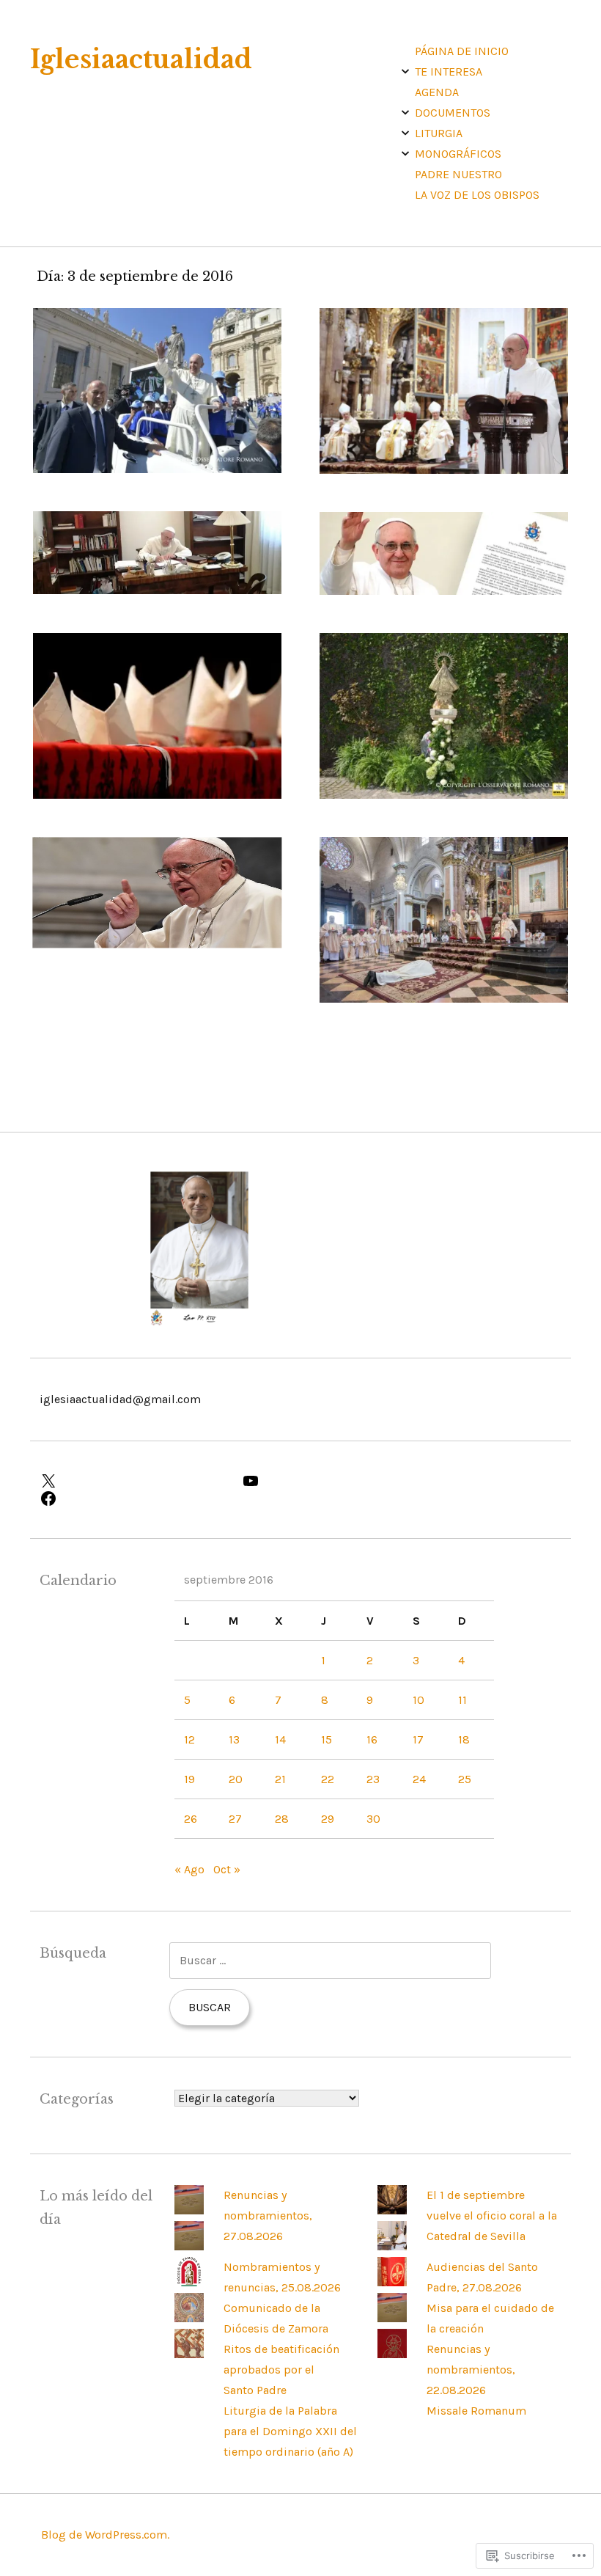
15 (327, 1739)
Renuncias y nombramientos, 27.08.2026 (268, 2215)
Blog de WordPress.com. (105, 2535)
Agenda (437, 92)
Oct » (227, 1869)
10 (419, 1700)
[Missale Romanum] (392, 2354)
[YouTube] (334, 1481)
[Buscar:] (330, 1960)
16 (372, 1739)
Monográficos (458, 154)
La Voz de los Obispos (477, 195)
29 (328, 1819)
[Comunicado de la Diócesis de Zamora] (189, 2282)
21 (280, 1779)
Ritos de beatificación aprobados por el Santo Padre (281, 2370)
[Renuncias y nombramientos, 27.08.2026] (189, 2210)
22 (328, 1779)
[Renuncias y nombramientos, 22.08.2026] (392, 2318)
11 (462, 1700)
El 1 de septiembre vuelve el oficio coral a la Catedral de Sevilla (492, 2215)
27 (235, 1819)
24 (419, 1779)
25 (465, 1779)
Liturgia (439, 133)
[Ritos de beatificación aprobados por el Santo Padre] (189, 2318)
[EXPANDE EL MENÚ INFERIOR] (405, 71)
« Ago (189, 1869)
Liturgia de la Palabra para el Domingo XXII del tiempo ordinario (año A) (290, 2431)
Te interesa (449, 72)
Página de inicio (462, 51)
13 (234, 1739)
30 (373, 1819)
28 (282, 1819)
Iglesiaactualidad (141, 59)
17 (418, 1739)
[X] (132, 1481)
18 (464, 1739)
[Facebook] (132, 1499)
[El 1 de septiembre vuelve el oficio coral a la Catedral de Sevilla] (392, 2210)
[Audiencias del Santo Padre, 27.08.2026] (392, 2246)
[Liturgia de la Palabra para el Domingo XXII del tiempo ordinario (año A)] (189, 2354)
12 (189, 1739)
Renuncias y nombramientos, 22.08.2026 (471, 2370)
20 (236, 1779)
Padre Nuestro (458, 174)
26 (191, 1819)
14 (280, 1739)
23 (373, 1779)
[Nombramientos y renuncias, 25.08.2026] (189, 2246)
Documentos (453, 113)
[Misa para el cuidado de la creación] (392, 2282)
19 (189, 1779)
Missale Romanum (476, 2411)
